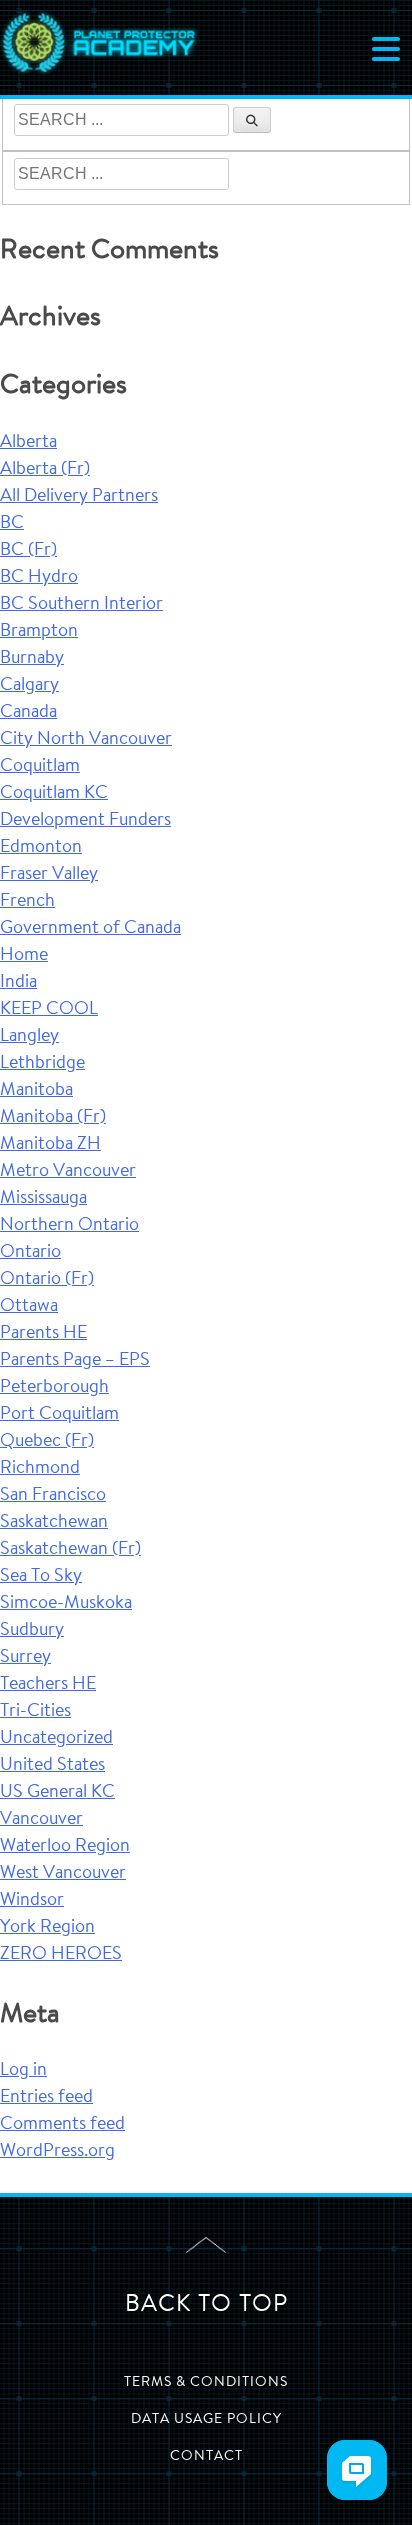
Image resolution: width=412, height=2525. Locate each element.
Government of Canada (90, 929)
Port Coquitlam (59, 1415)
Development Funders (85, 821)
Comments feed (62, 2125)
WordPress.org (57, 2152)
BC (12, 524)
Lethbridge (42, 1064)
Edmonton (41, 848)
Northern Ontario (69, 1226)
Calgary (29, 686)
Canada (28, 713)
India (18, 983)
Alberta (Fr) (45, 470)
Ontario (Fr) (47, 1280)
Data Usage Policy (206, 2420)
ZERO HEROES (61, 1955)
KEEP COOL (49, 1010)
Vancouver (41, 1820)
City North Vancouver (86, 740)
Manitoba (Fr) (53, 1118)
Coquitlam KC (54, 794)
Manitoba (36, 1091)
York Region (47, 1928)
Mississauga (43, 1199)
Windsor (32, 1901)
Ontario (30, 1253)
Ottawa (29, 1307)
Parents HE (43, 1334)
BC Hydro (39, 578)
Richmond (40, 1469)
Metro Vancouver (68, 1172)
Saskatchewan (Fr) (70, 1550)
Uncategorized (56, 1739)
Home (24, 956)
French (27, 902)
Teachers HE (48, 1685)
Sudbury (32, 1631)
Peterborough (54, 1388)
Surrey (25, 1658)
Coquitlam (40, 767)
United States (52, 1766)
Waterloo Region (65, 1847)
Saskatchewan (54, 1523)
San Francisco (53, 1496)
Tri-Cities (35, 1712)
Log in (23, 2071)
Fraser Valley (49, 875)
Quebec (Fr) (47, 1442)
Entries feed (46, 2098)
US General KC (57, 1793)
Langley (29, 1037)
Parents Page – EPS (75, 1361)
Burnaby (32, 659)
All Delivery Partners (79, 497)
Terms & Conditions (206, 2383)
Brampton (39, 632)
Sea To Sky (41, 1577)
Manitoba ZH (50, 1145)
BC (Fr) (28, 551)
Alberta (28, 443)
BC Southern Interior (81, 605)
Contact (206, 2457)
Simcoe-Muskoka (66, 1604)
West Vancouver (63, 1874)
